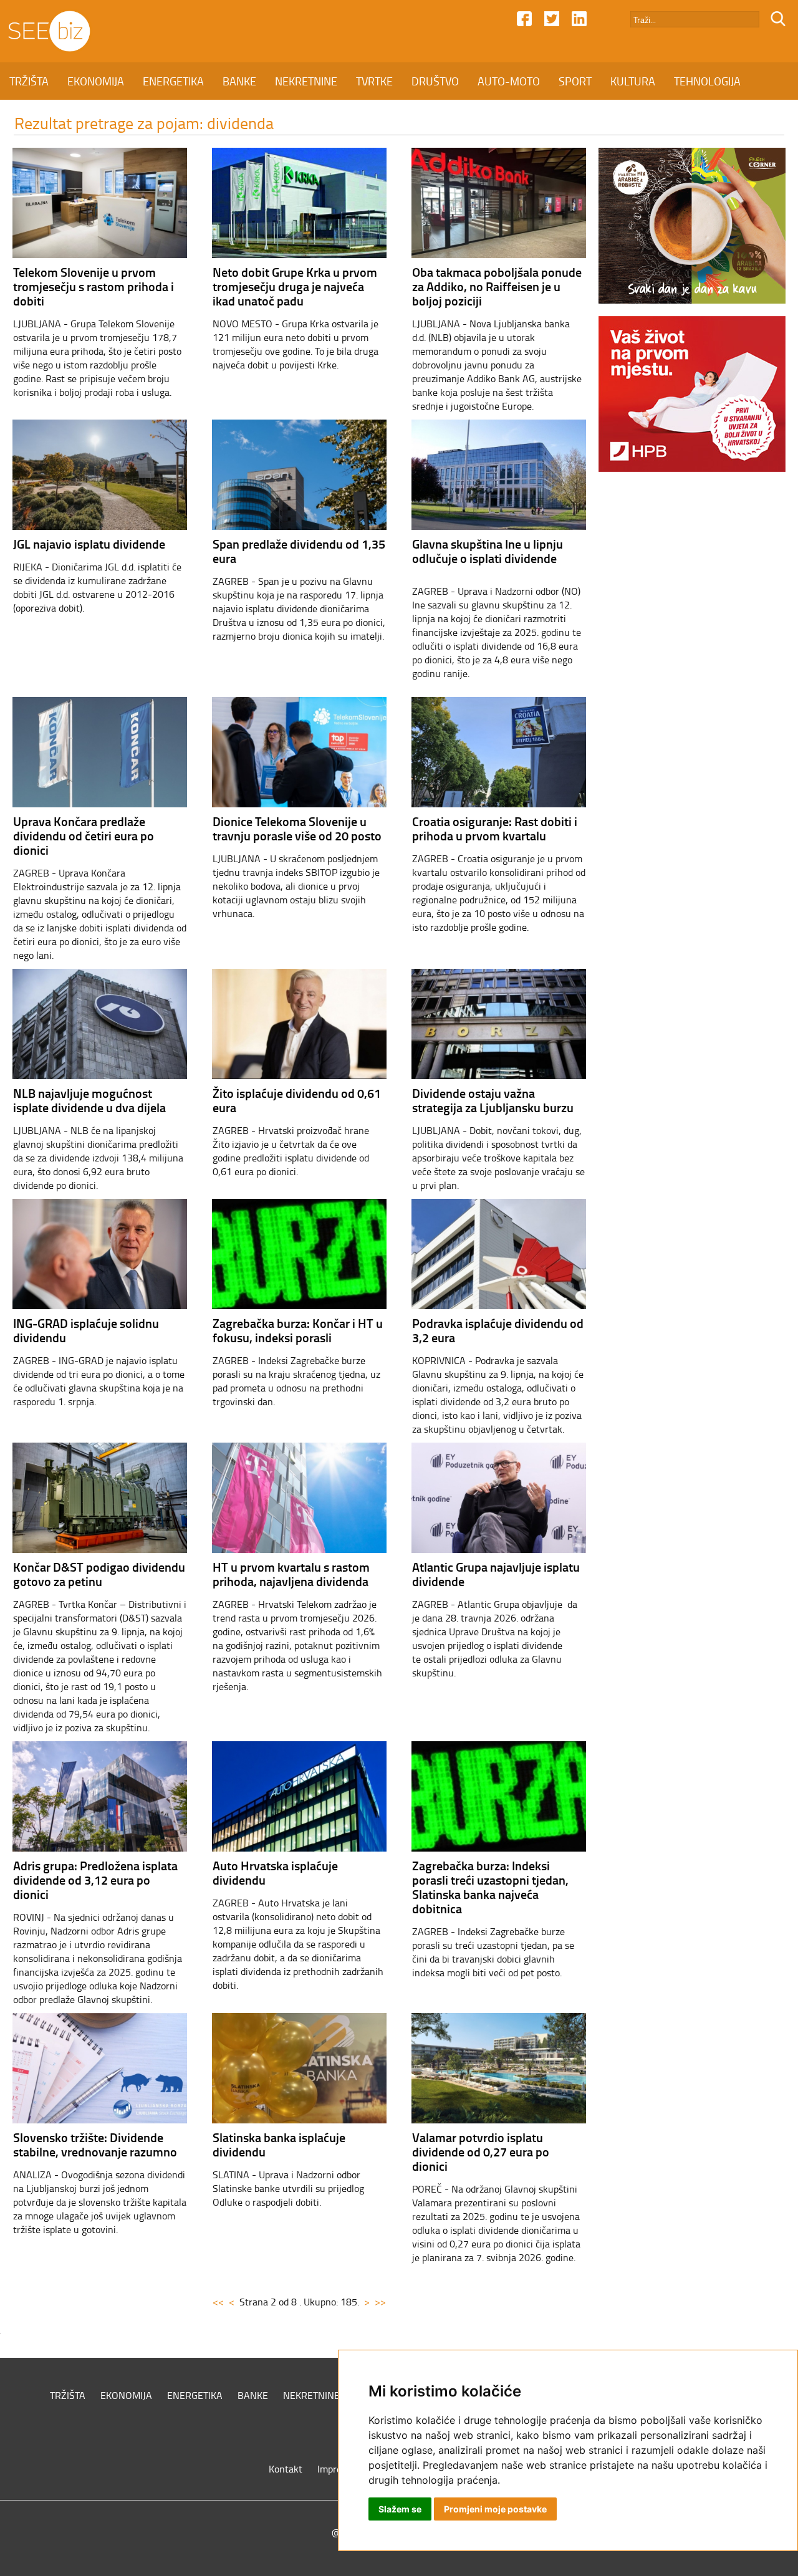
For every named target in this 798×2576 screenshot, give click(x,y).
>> (380, 2302)
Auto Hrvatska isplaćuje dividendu (275, 1872)
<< (218, 2302)
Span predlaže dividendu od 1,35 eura (299, 551)
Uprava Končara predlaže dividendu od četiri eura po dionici (84, 835)
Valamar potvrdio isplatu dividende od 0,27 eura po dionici (481, 2151)
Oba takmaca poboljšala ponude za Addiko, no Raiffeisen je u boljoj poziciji (497, 286)
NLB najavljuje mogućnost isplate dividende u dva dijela (89, 1100)
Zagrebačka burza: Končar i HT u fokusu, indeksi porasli (298, 1330)
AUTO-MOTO (509, 81)
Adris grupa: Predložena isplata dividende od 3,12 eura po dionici (95, 1880)
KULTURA (633, 81)
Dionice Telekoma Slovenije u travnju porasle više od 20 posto (297, 828)
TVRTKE (374, 81)
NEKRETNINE (306, 81)
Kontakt (286, 2469)
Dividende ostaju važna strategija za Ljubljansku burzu (493, 1100)
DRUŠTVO (435, 81)
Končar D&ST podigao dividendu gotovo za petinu (99, 1574)
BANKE (239, 81)
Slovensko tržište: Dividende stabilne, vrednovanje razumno (95, 2144)
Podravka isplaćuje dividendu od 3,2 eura (498, 1330)
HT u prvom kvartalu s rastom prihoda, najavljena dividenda (291, 1574)
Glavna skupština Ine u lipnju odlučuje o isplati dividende (488, 551)
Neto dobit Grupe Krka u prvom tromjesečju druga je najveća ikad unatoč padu (295, 286)
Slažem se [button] (400, 2509)
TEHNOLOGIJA (707, 81)
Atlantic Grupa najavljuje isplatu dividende (496, 1574)
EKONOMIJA (96, 81)
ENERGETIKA (173, 81)
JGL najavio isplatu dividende (89, 544)
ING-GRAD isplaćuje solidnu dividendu (86, 1330)
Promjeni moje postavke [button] (495, 2509)
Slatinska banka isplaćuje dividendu (279, 2144)
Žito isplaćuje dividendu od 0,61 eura (297, 1100)
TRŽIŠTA (29, 81)
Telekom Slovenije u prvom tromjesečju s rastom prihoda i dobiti (94, 286)
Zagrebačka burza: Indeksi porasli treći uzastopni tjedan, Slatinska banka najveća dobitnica (490, 1887)
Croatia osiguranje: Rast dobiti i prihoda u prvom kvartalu (495, 828)
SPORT (575, 81)
